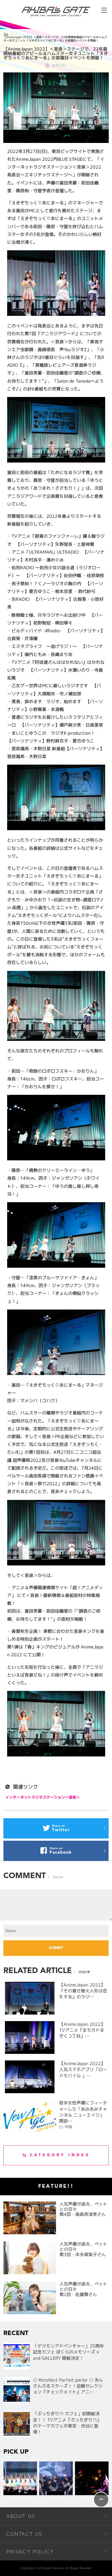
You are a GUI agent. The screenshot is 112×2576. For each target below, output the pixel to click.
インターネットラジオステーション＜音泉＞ (43, 1797)
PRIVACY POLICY (30, 2552)
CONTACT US (24, 2534)
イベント (59, 65)
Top (6, 34)
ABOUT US (21, 2516)
